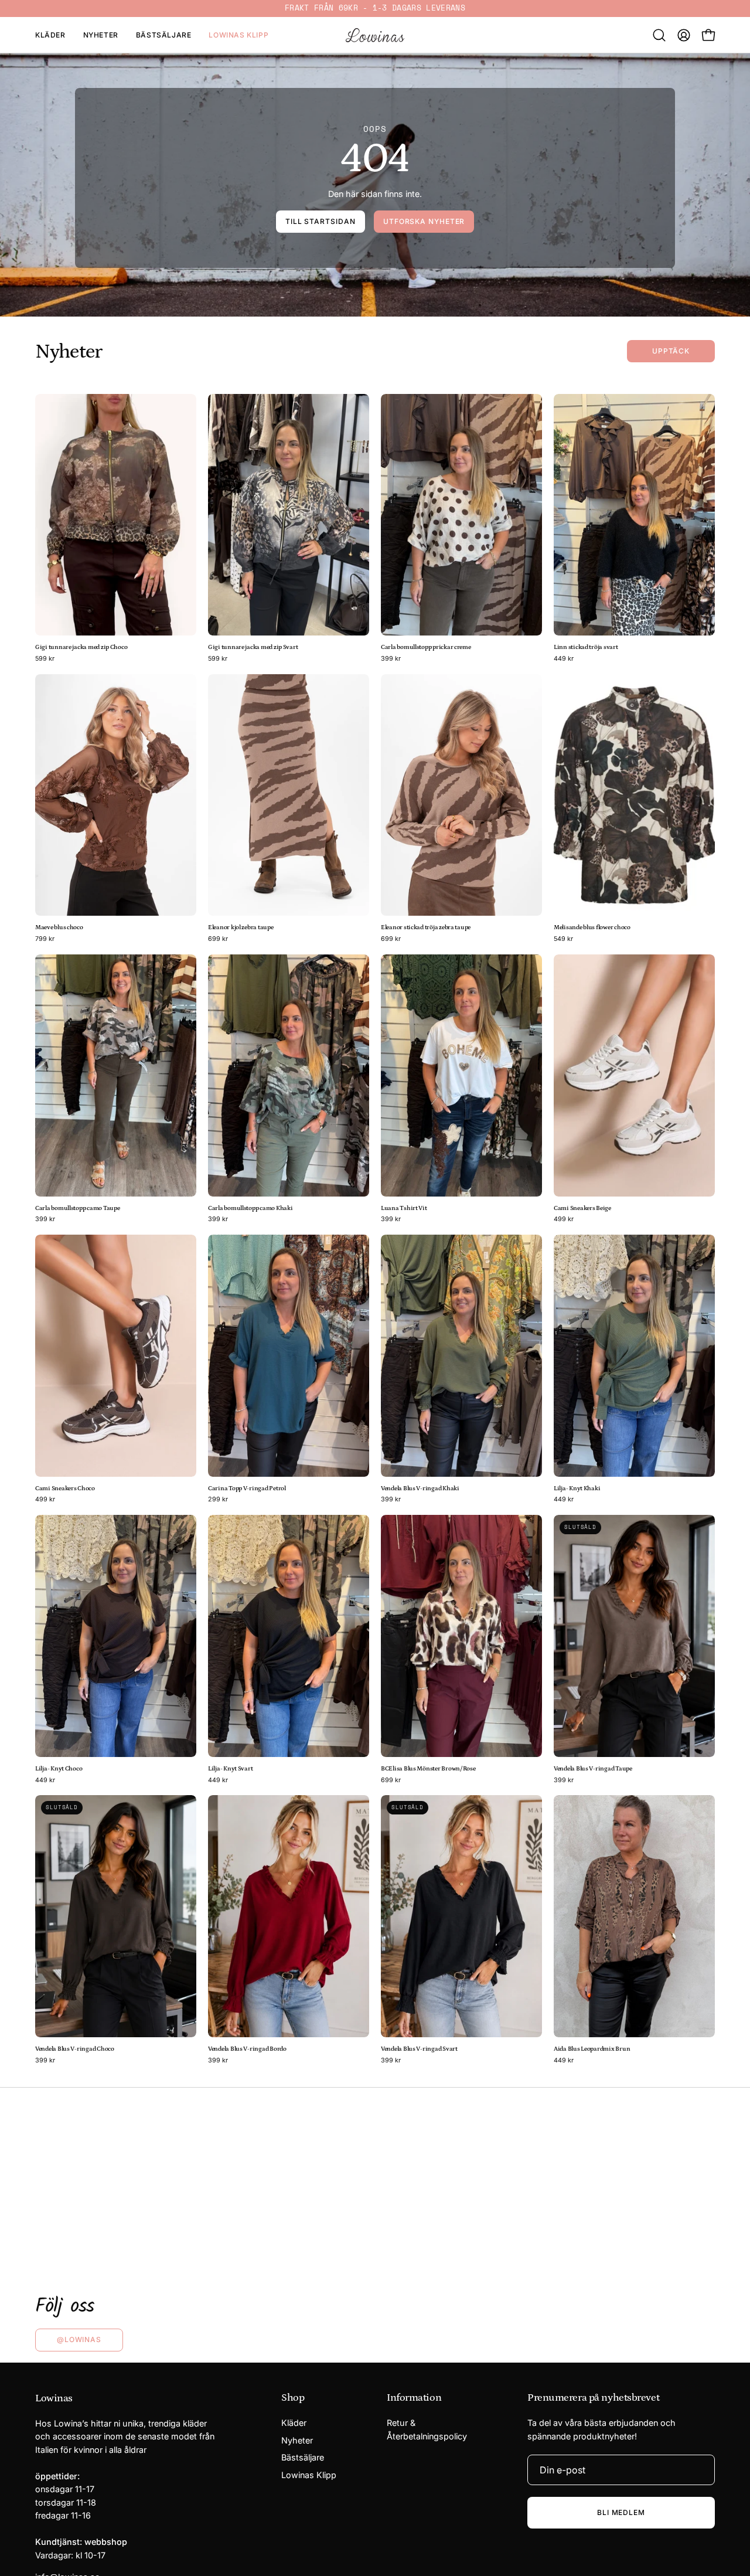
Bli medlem (621, 2512)
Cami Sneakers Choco (65, 1489)
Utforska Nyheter (424, 221)
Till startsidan (321, 221)
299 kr (218, 1500)
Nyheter (297, 2440)
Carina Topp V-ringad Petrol (247, 1489)
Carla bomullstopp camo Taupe (77, 1209)
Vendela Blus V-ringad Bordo (247, 2049)
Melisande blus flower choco (592, 928)
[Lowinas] (375, 35)
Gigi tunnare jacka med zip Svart (253, 648)
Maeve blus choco (59, 928)
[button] (659, 35)
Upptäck (671, 351)
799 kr (45, 939)
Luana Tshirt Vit (404, 1209)
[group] (375, 9)
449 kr (564, 659)
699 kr (218, 939)
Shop (293, 2398)
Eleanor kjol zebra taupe (241, 928)
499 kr (564, 1220)
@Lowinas (79, 2339)
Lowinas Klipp (309, 2475)
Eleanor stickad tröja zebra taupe (426, 928)
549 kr (563, 939)
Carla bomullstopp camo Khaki (250, 1209)
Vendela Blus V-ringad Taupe (593, 1769)
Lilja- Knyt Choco (59, 1769)
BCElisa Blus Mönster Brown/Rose (428, 1769)
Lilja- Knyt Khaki (577, 1489)
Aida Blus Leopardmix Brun (592, 2049)
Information (414, 2398)
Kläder (294, 2423)
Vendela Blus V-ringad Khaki (420, 1489)
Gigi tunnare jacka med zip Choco (81, 648)
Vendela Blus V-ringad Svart (419, 2049)
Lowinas (54, 2398)
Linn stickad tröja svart (586, 648)
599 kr (45, 659)
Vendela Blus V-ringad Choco (75, 2049)
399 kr (391, 659)
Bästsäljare (303, 2458)
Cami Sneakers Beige (582, 1209)
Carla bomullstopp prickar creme (426, 648)
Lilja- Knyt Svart (230, 1769)
